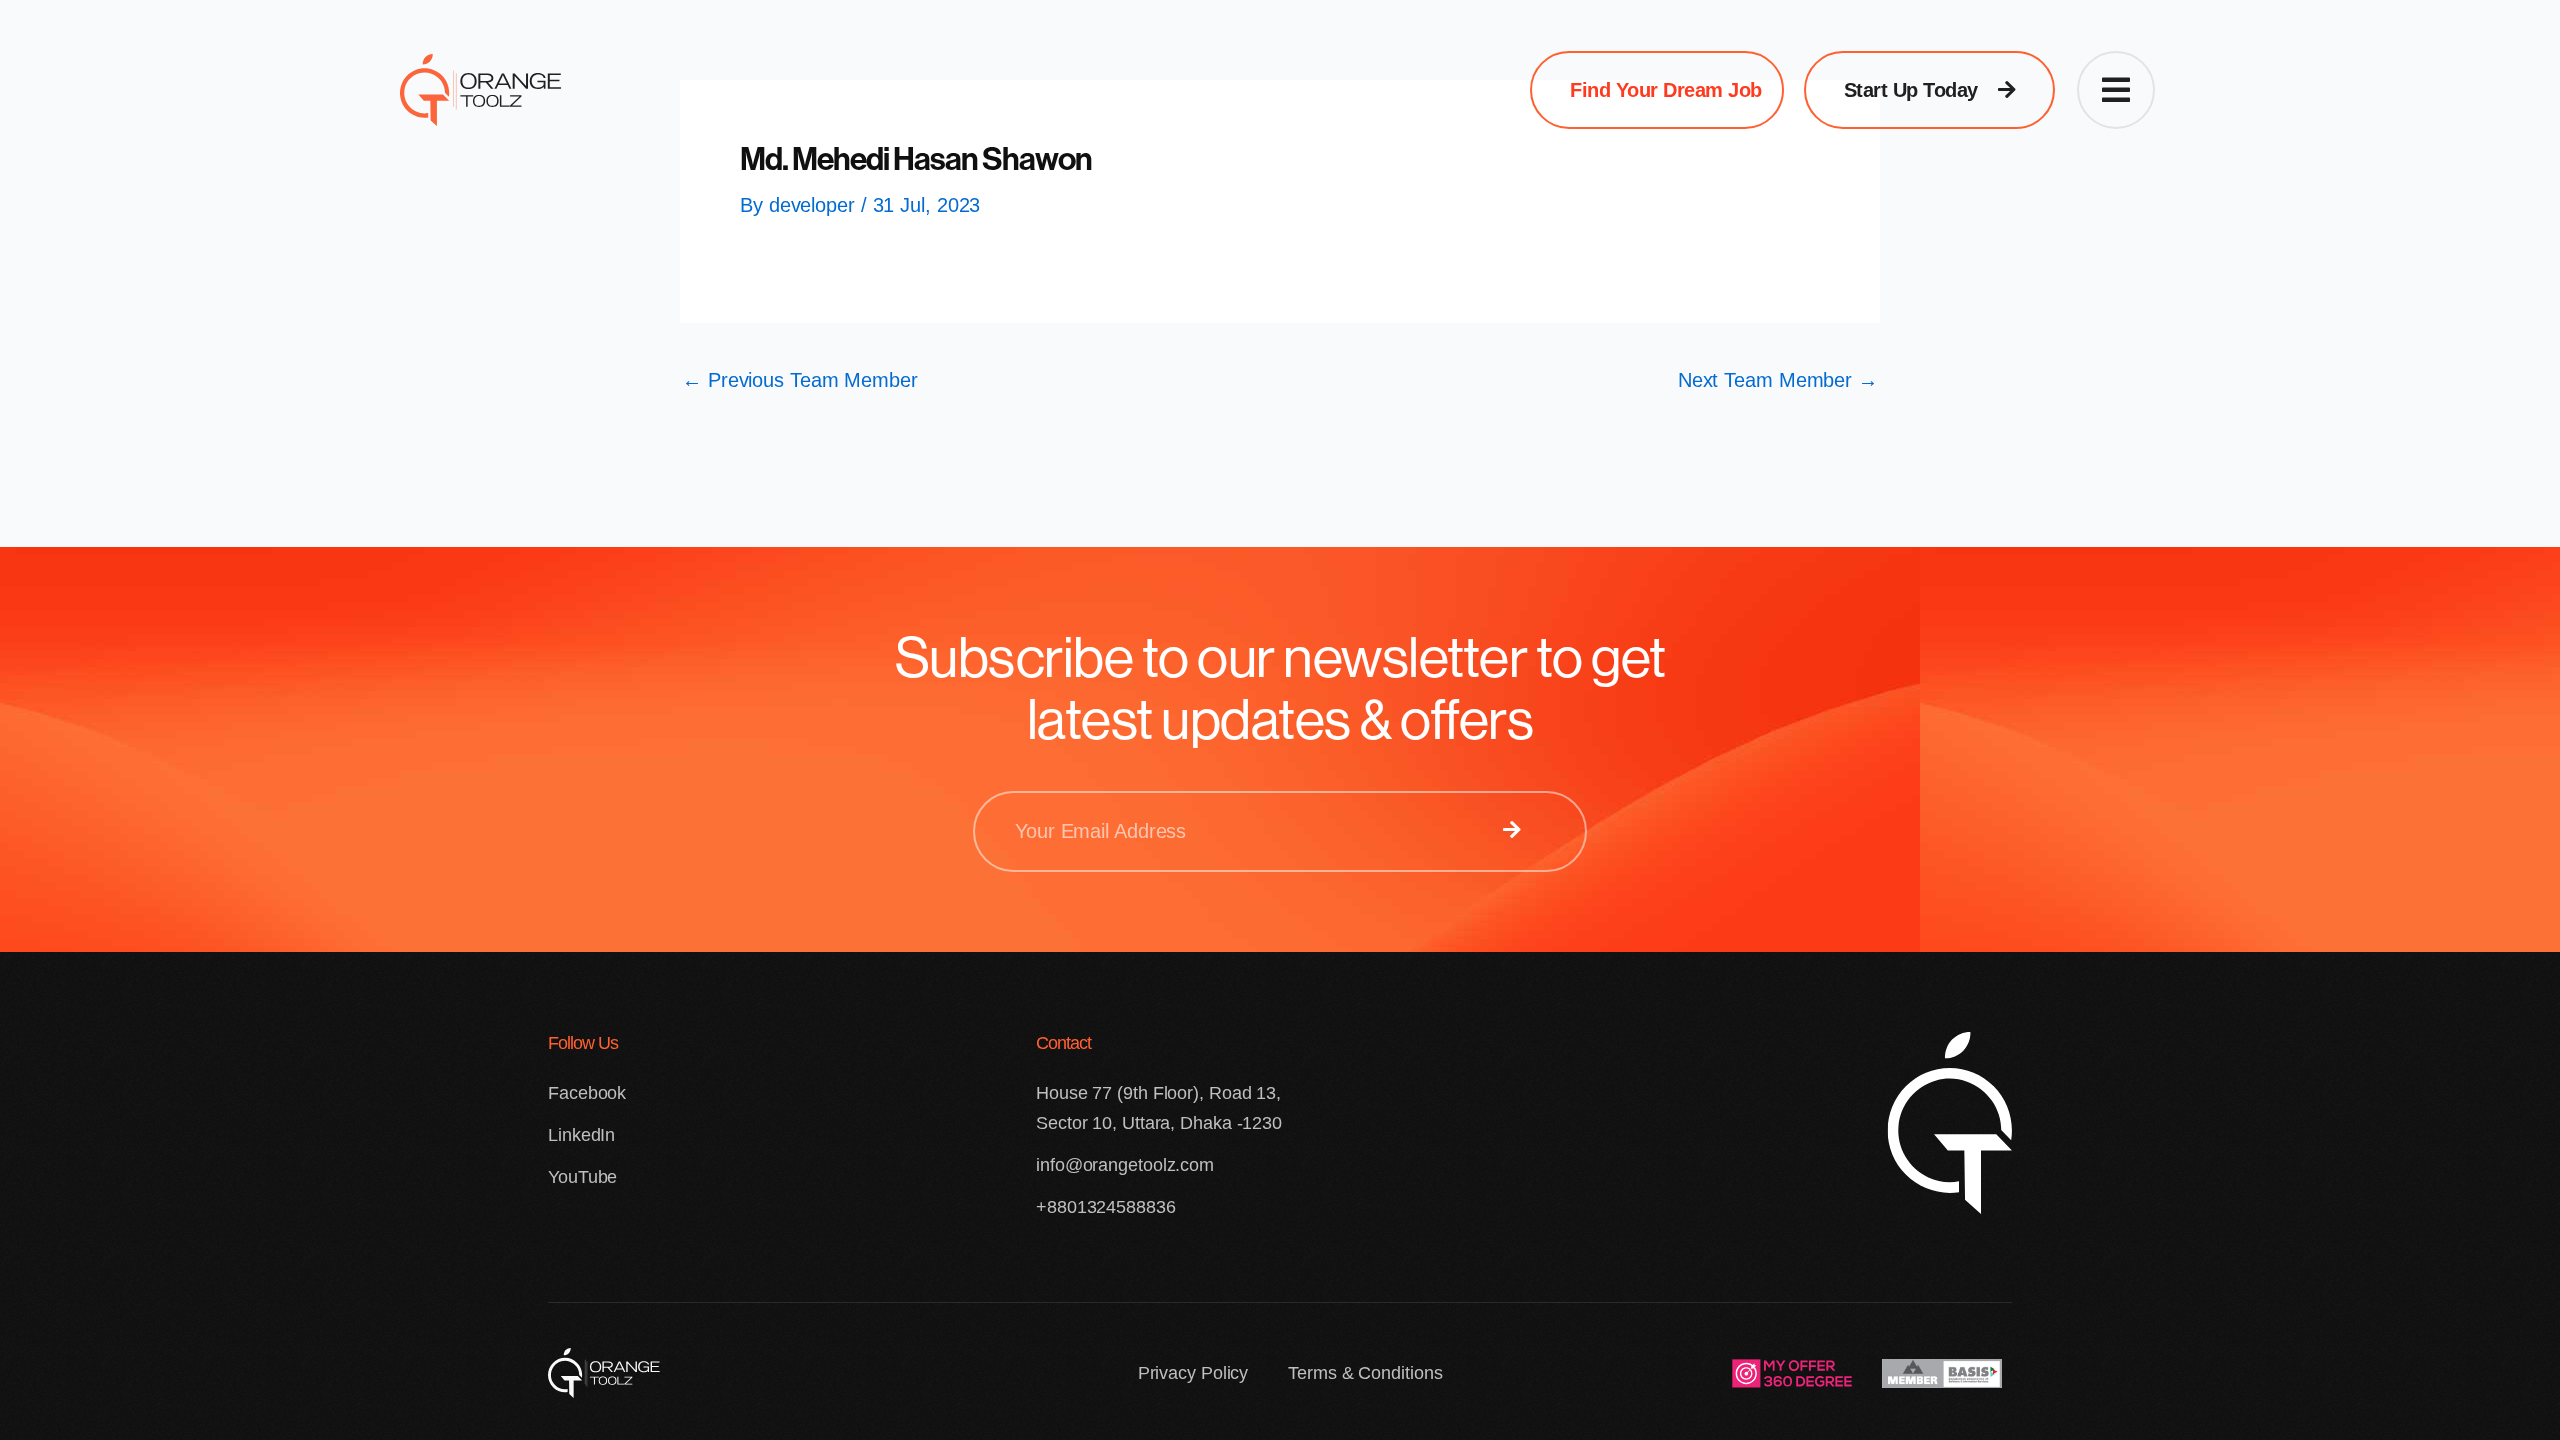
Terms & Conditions (1365, 1373)
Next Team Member (1778, 380)
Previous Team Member (800, 380)
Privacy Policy (1193, 1373)
